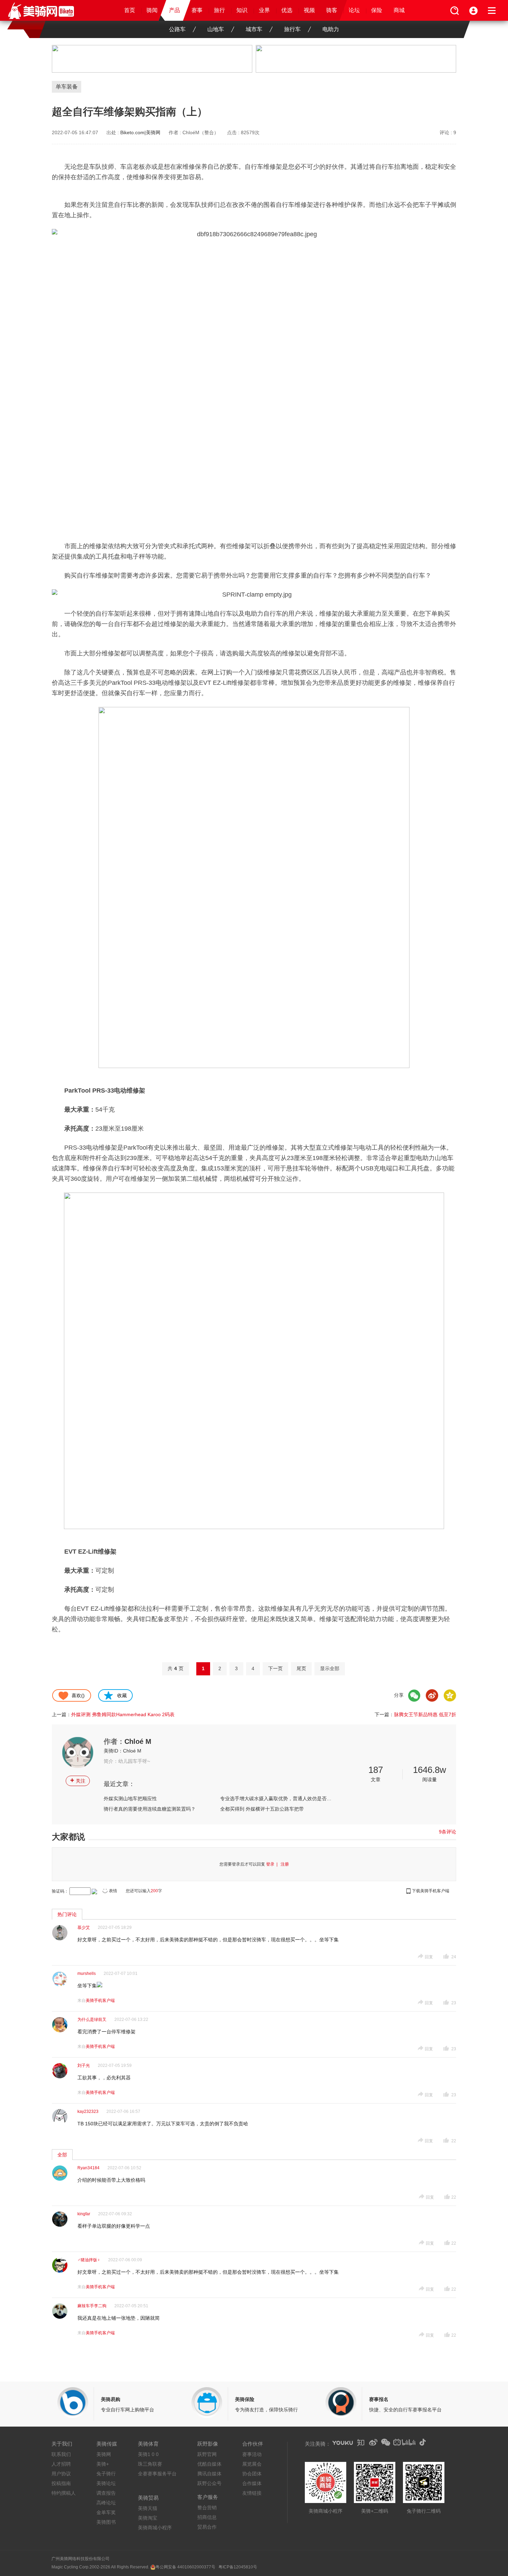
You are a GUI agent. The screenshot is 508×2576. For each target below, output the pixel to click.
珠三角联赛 (150, 2464)
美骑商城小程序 (155, 2528)
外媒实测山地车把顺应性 (130, 1798)
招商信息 (207, 2517)
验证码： (60, 1891)
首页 (130, 10)
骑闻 (152, 10)
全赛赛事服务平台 (157, 2474)
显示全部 (330, 1668)
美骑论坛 (106, 2483)
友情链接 (252, 2493)
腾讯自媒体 (209, 2474)
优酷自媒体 (209, 2464)
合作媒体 (252, 2483)
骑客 (332, 10)
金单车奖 (106, 2512)
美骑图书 (106, 2522)
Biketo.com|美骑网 (140, 132)
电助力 (331, 29)
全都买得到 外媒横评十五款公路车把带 (262, 1809)
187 (376, 1770)
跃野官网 (207, 2454)
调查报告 (106, 2493)
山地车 (216, 29)
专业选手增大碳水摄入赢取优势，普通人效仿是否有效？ (276, 1798)
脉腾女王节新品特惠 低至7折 (425, 1714)
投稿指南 (61, 2483)
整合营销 (207, 2508)
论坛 (354, 10)
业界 (264, 10)
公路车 (177, 29)
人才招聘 (61, 2464)
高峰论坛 (106, 2503)
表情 (113, 1891)
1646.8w (430, 1770)
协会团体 (252, 2474)
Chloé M (138, 1741)
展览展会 (252, 2464)
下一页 (275, 1668)
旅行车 (292, 29)
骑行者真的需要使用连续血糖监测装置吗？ (150, 1809)
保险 (377, 10)
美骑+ (103, 2464)
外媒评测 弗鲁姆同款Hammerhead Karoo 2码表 (123, 1714)
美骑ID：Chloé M (123, 1751)
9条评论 (448, 1832)
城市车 (254, 29)
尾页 (301, 1668)
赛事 (197, 10)
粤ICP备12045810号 (238, 2567)
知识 (242, 10)
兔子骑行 (106, 2474)
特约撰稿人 (64, 2493)
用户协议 (61, 2474)
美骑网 (104, 2454)
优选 (287, 10)
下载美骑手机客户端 (431, 1891)
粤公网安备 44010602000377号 (185, 2567)
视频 (309, 10)
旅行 (219, 10)
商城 (399, 10)
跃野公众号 (209, 2483)
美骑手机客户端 (100, 2000)
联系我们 (61, 2454)
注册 (285, 1864)
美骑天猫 (148, 2508)
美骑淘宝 (148, 2518)
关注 (78, 1780)
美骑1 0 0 (148, 2454)
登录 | (273, 1864)
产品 (175, 10)
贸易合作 (207, 2527)
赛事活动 (252, 2454)
